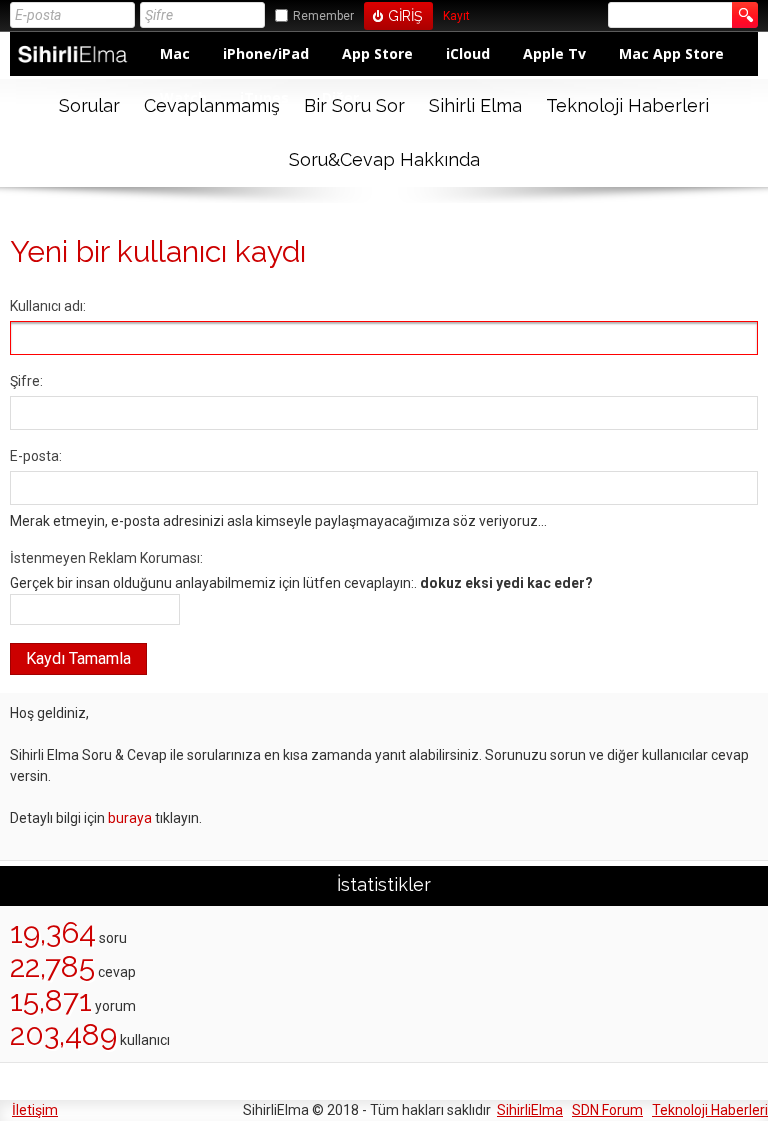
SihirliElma (530, 1110)
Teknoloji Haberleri (627, 105)
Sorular (89, 105)
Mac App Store (671, 53)
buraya (130, 818)
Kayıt (456, 16)
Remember (323, 16)
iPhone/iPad (266, 53)
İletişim (35, 1110)
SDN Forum (607, 1110)
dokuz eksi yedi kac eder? (506, 583)
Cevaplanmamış (212, 105)
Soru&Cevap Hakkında (384, 159)
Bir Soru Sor (354, 105)
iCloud (468, 53)
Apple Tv (554, 53)
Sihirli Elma (475, 105)
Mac (175, 53)
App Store (377, 53)
